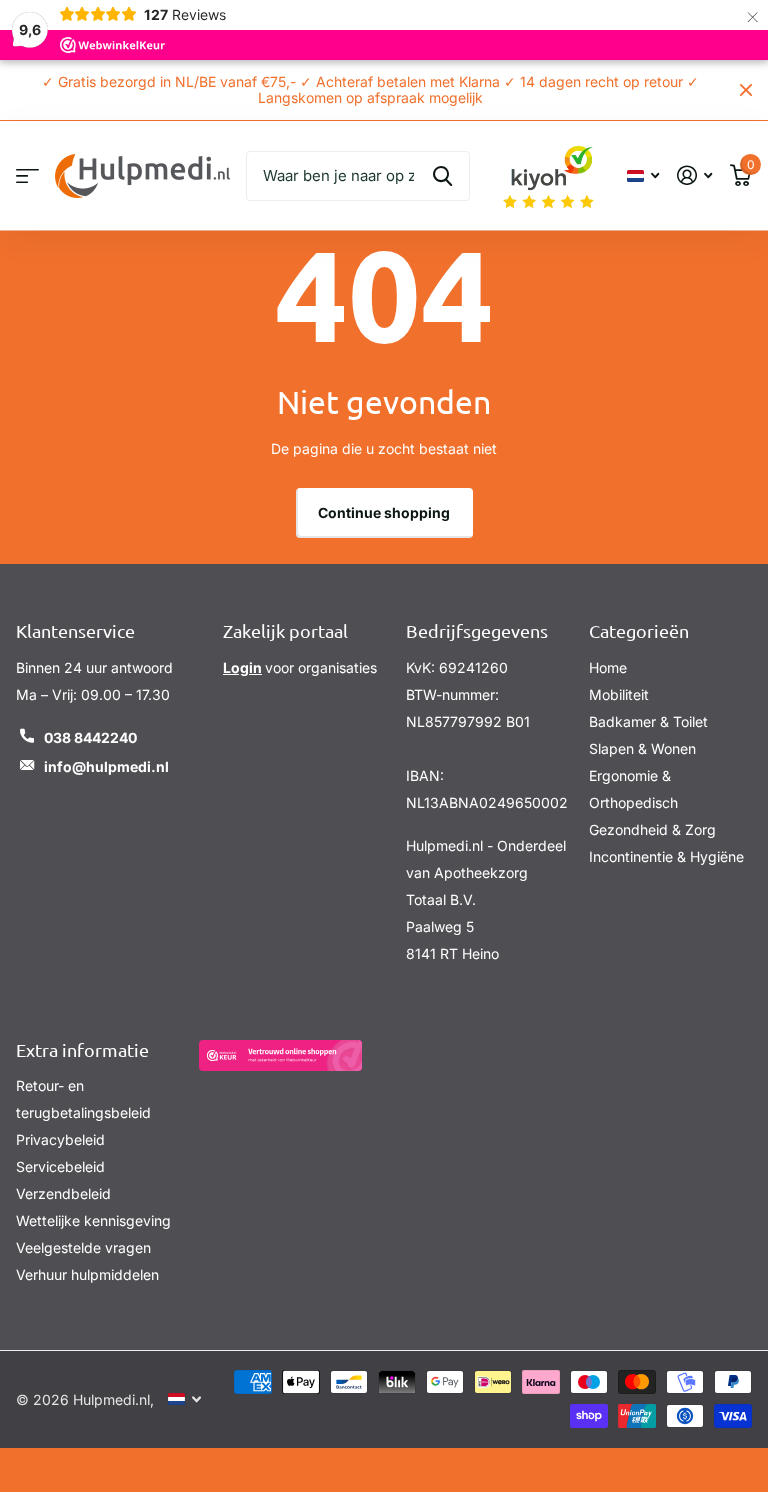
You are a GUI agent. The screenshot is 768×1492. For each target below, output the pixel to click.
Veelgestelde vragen (83, 1247)
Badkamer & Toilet (648, 721)
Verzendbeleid (63, 1193)
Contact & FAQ (27, 175)
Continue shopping (384, 512)
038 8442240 (90, 737)
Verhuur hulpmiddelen (87, 1274)
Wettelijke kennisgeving (93, 1220)
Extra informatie (82, 1049)
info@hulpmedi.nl (106, 766)
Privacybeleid (60, 1139)
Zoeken (442, 176)
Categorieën (639, 630)
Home (608, 667)
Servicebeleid (60, 1166)
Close (746, 90)
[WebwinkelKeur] (280, 1055)
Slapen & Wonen (642, 748)
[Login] (694, 175)
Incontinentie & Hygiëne (666, 856)
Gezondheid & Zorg (652, 829)
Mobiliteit (619, 694)
